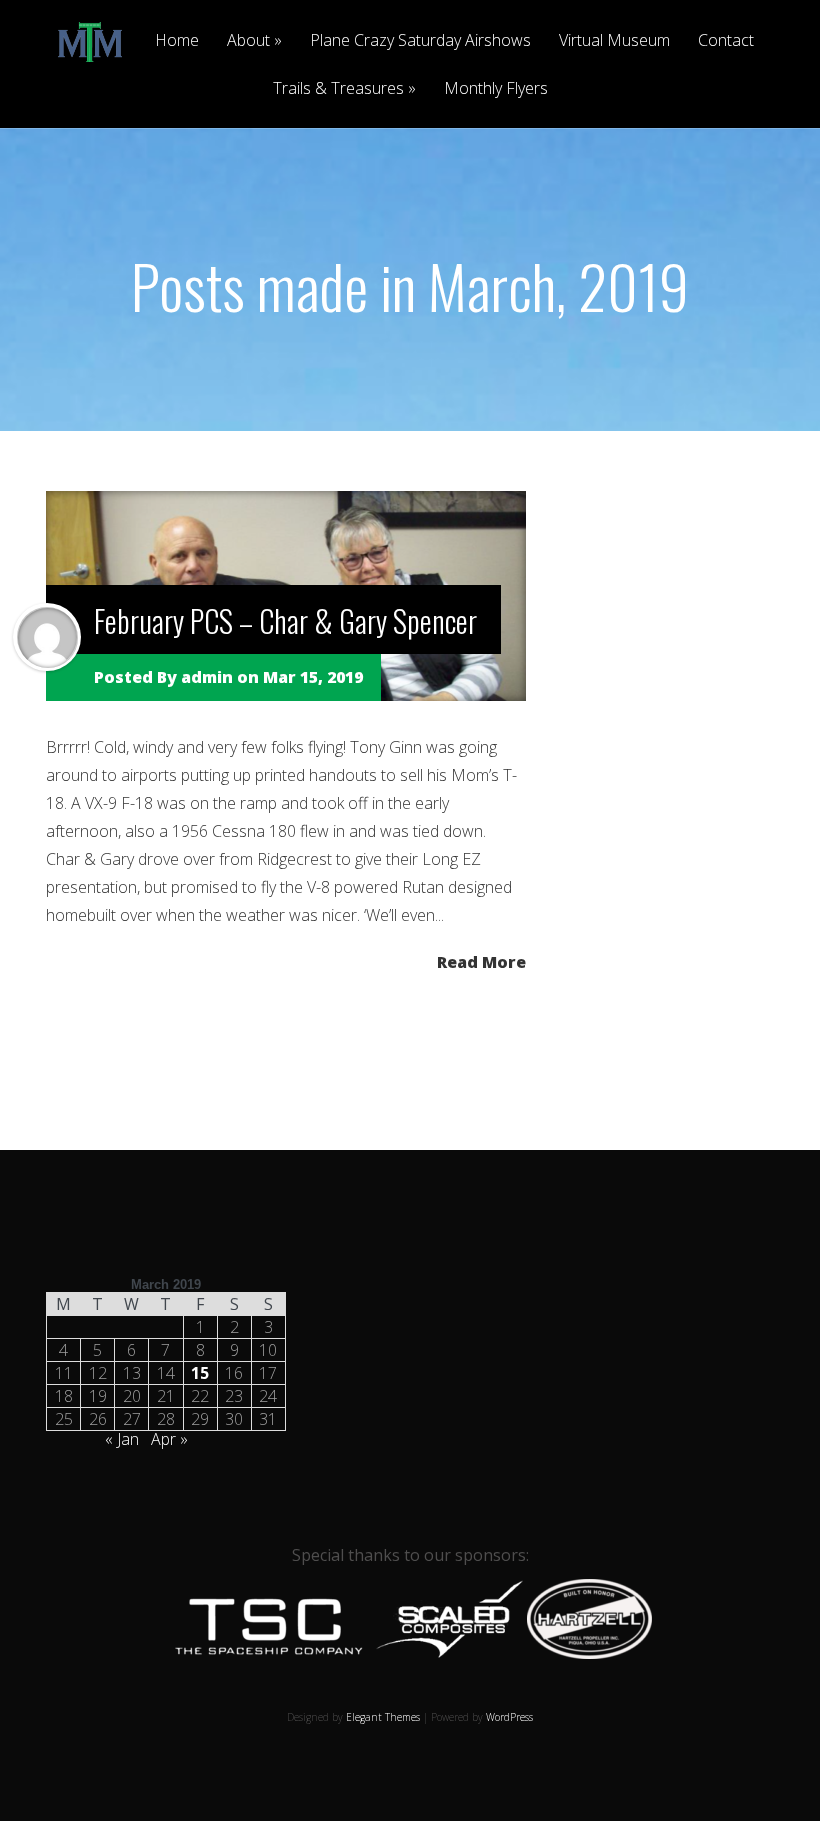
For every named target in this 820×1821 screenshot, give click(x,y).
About (248, 41)
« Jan (122, 1439)
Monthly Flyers (496, 89)
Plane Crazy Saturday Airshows (420, 41)
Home (177, 41)
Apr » (169, 1439)
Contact (726, 41)
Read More (481, 960)
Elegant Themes (383, 1717)
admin (207, 677)
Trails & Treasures (338, 89)
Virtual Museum (614, 41)
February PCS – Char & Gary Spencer (285, 620)
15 (200, 1373)
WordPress (509, 1717)
